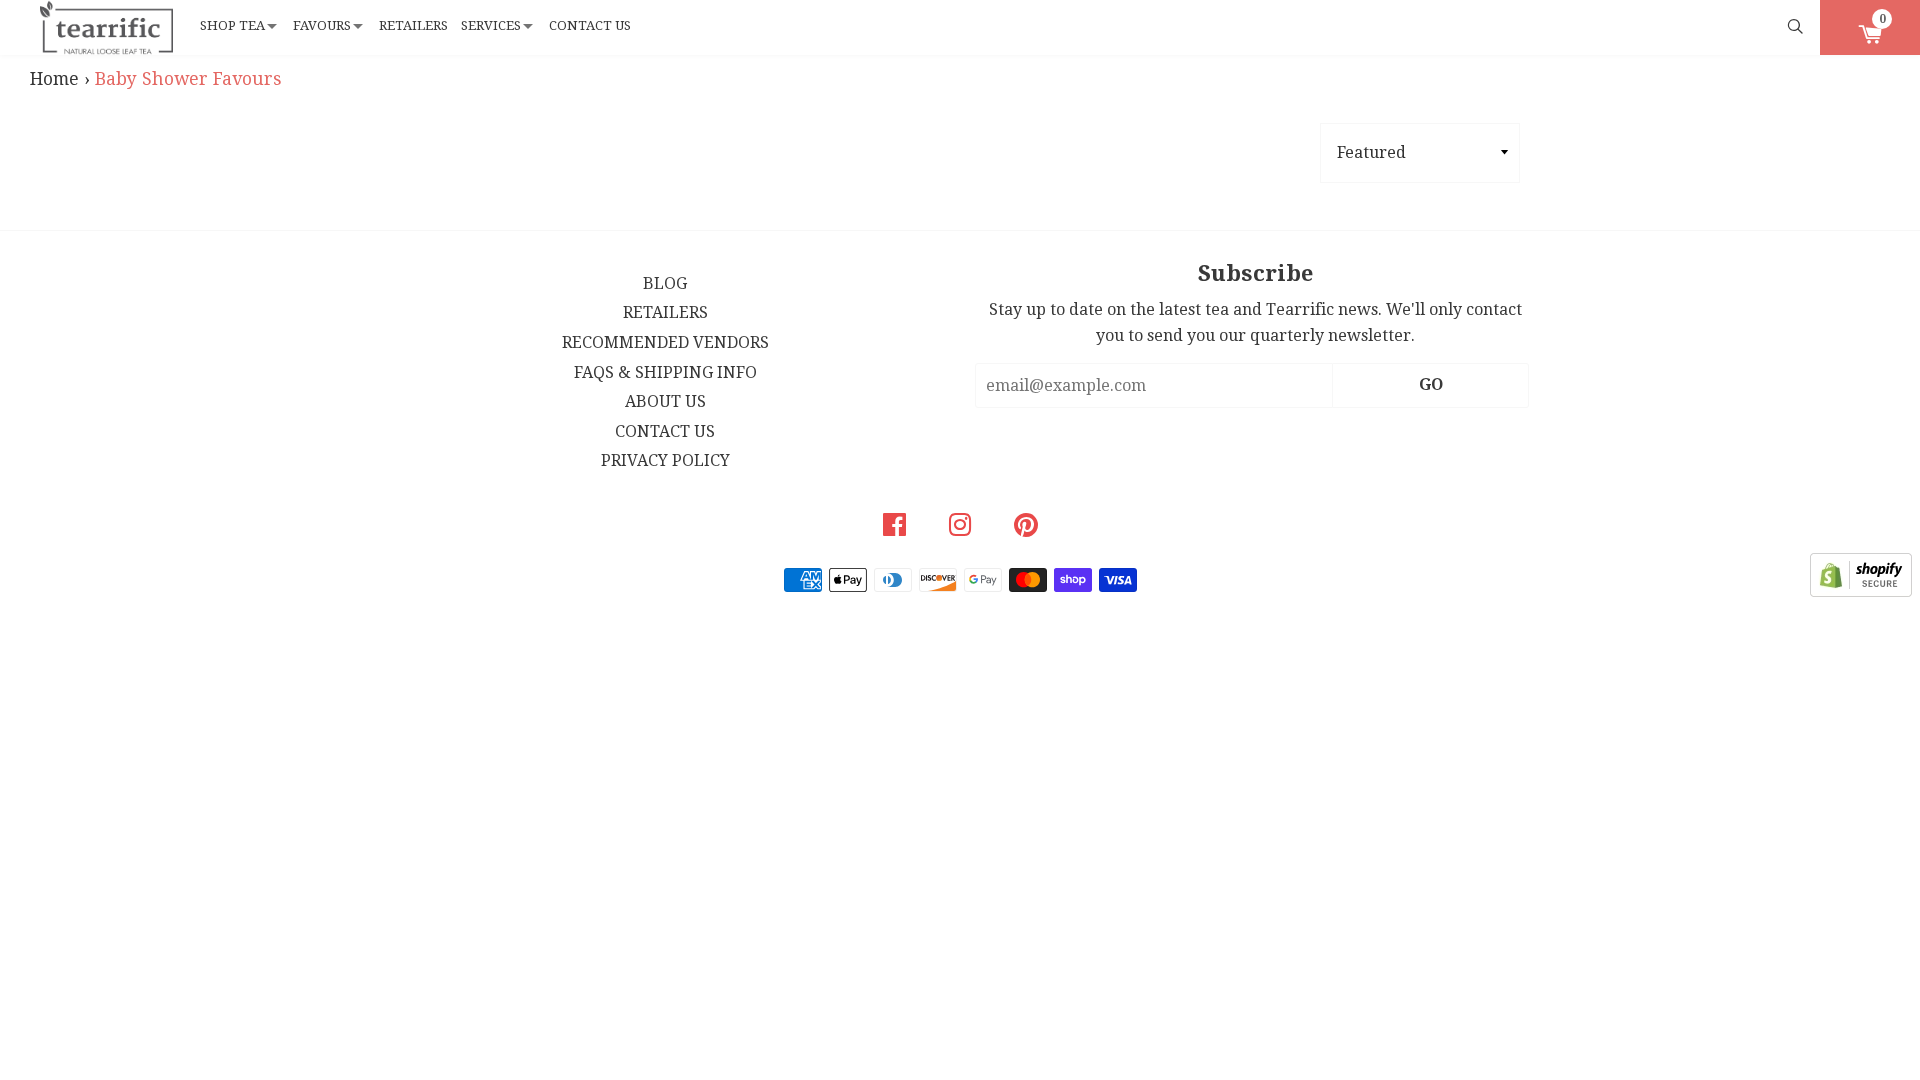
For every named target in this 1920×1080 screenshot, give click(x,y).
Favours (322, 25)
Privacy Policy (665, 460)
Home (54, 79)
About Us (665, 401)
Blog (665, 283)
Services (491, 25)
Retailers (413, 25)
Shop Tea (232, 25)
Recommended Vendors (665, 342)
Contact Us (590, 25)
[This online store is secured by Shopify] (1861, 591)
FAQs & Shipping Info (665, 372)
